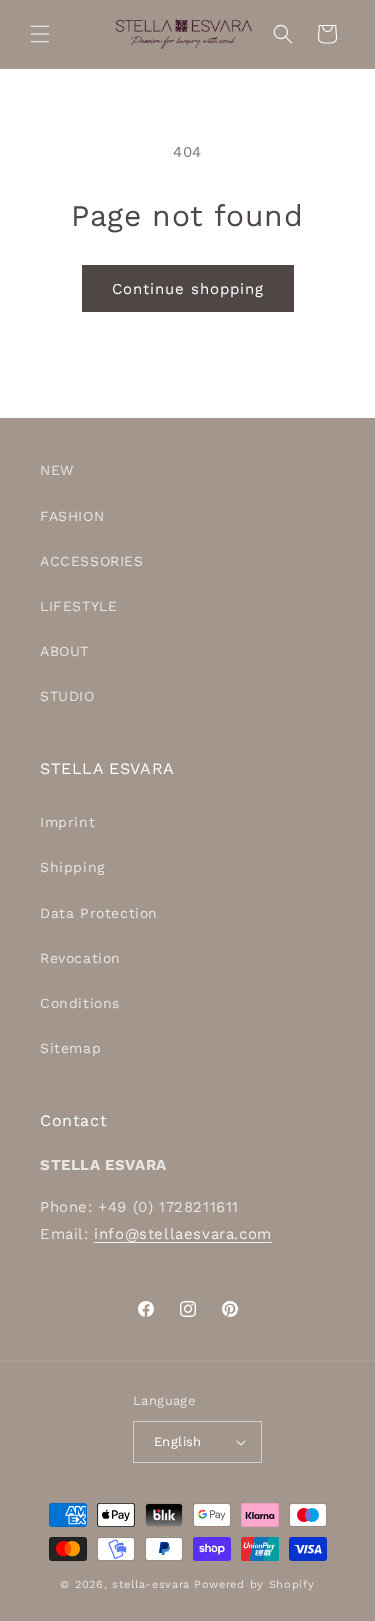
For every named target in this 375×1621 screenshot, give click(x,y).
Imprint (67, 822)
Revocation (80, 958)
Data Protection (99, 913)
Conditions (80, 1003)
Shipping (72, 867)
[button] (40, 34)
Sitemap (70, 1048)
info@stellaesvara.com (183, 1234)
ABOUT (64, 651)
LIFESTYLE (78, 606)
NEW (57, 470)
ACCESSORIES (92, 561)
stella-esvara (151, 1584)
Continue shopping (188, 289)
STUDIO (67, 696)
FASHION (72, 516)
